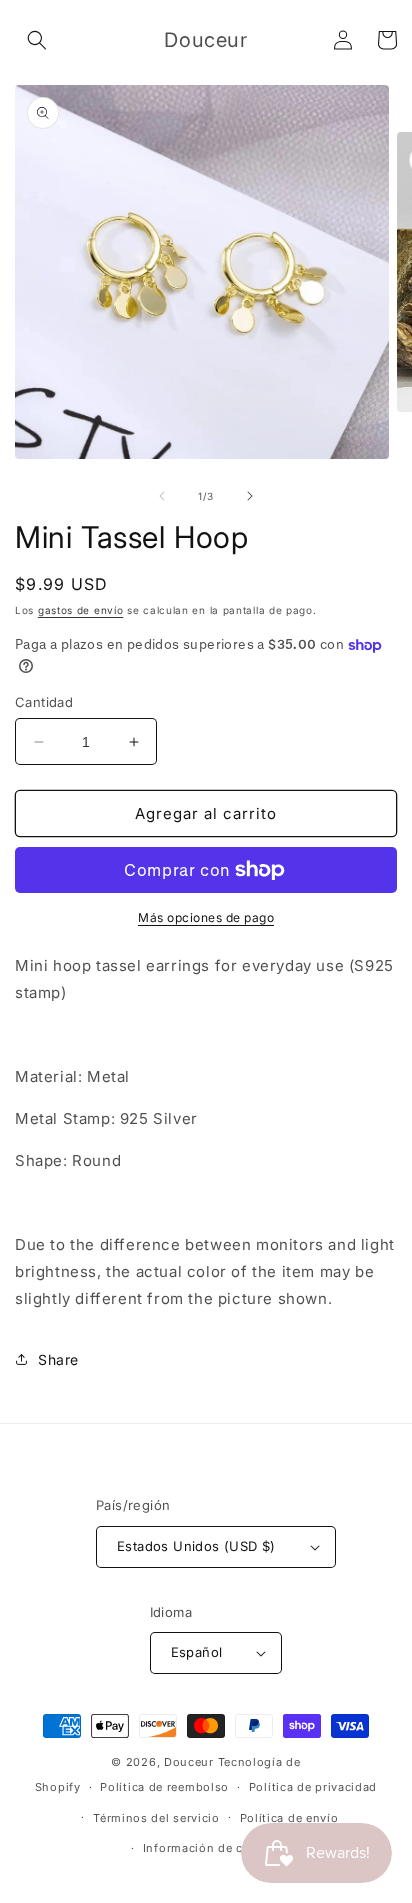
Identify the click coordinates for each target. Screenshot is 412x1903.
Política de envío (289, 1818)
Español (197, 1652)
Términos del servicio (156, 1818)
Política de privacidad (313, 1787)
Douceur (189, 1762)
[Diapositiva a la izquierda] (162, 496)
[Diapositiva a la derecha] (250, 496)
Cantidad (44, 702)
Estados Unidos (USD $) (196, 1546)
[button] (37, 40)
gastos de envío (81, 610)
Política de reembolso (164, 1787)
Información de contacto (216, 1848)
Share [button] (58, 1359)
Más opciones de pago (206, 917)
